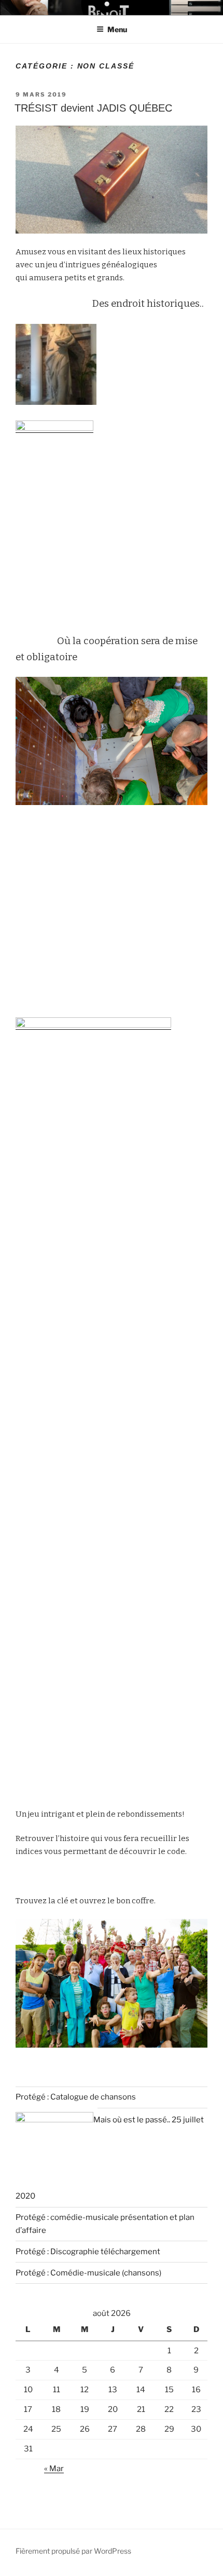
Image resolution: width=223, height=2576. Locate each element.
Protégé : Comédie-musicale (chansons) (88, 2273)
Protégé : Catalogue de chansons (76, 2097)
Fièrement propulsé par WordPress (73, 2551)
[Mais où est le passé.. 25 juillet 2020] (54, 2120)
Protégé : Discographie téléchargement (88, 2252)
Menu (117, 29)
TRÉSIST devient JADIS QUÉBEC (93, 108)
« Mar (54, 2469)
